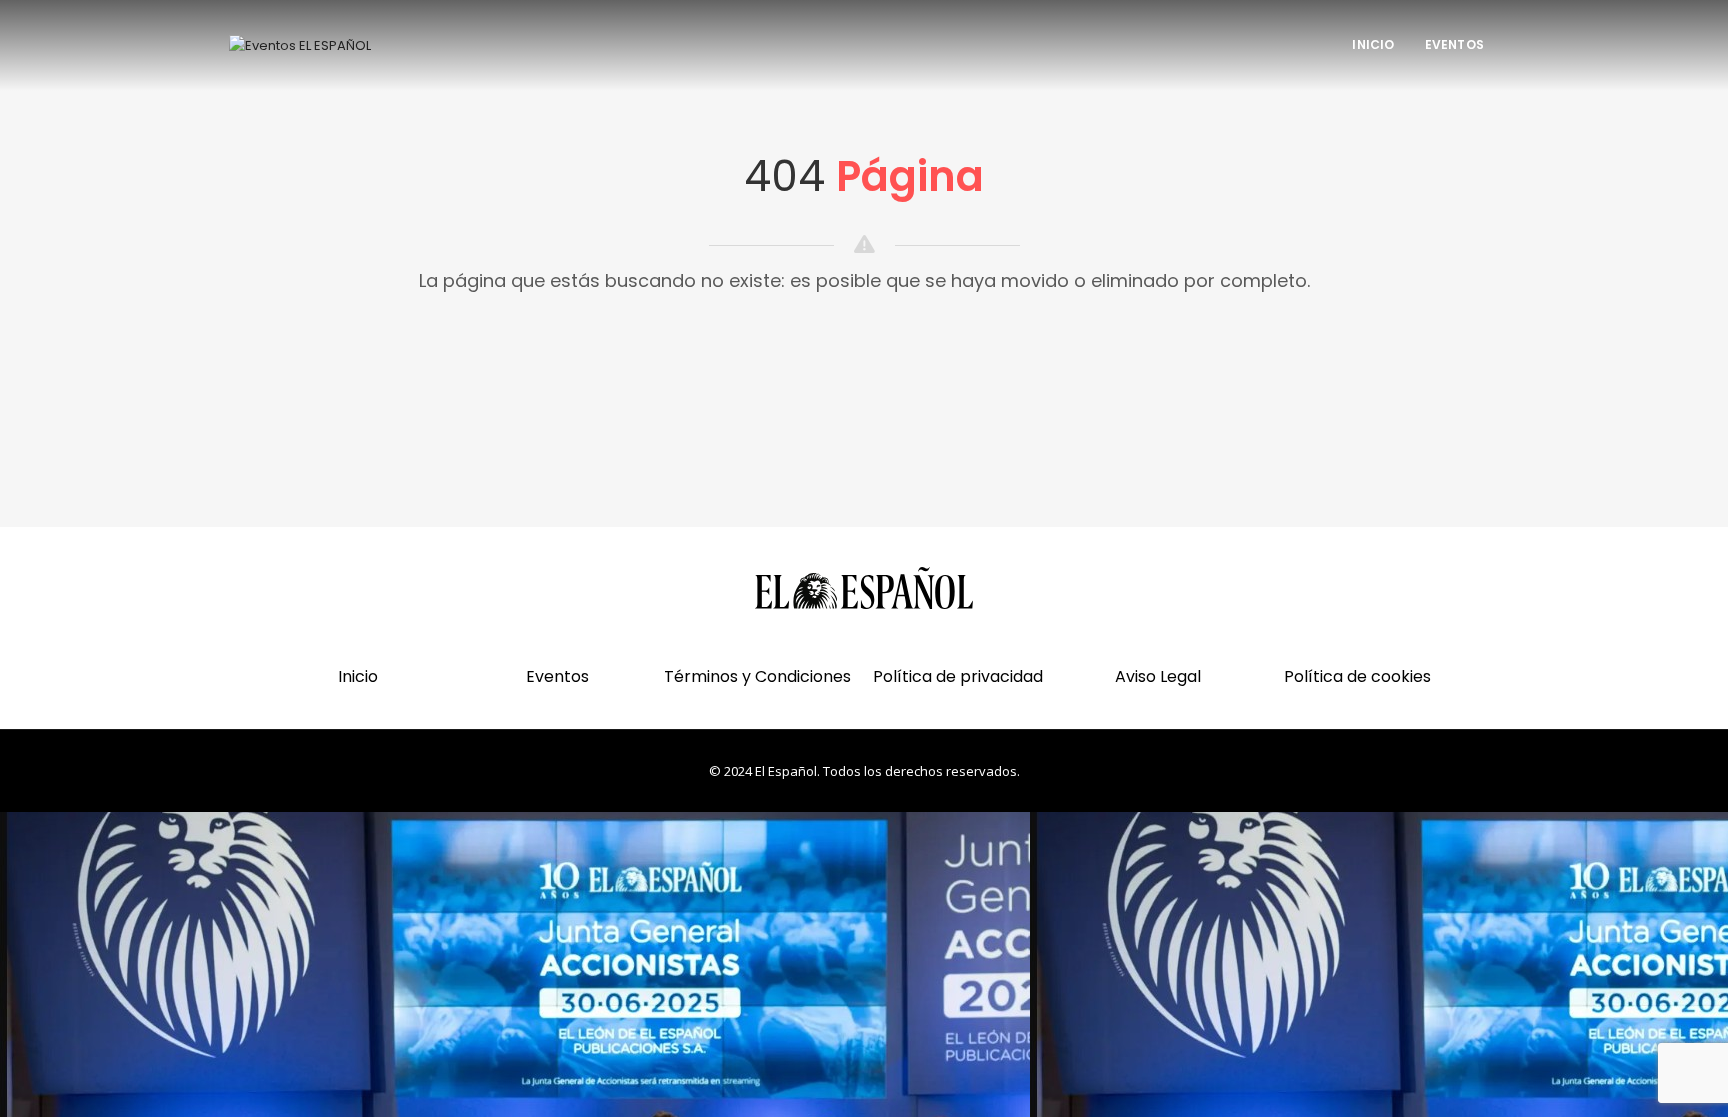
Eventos (1454, 44)
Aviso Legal (1158, 676)
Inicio (1373, 44)
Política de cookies (1357, 676)
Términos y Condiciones (757, 676)
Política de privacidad (958, 676)
